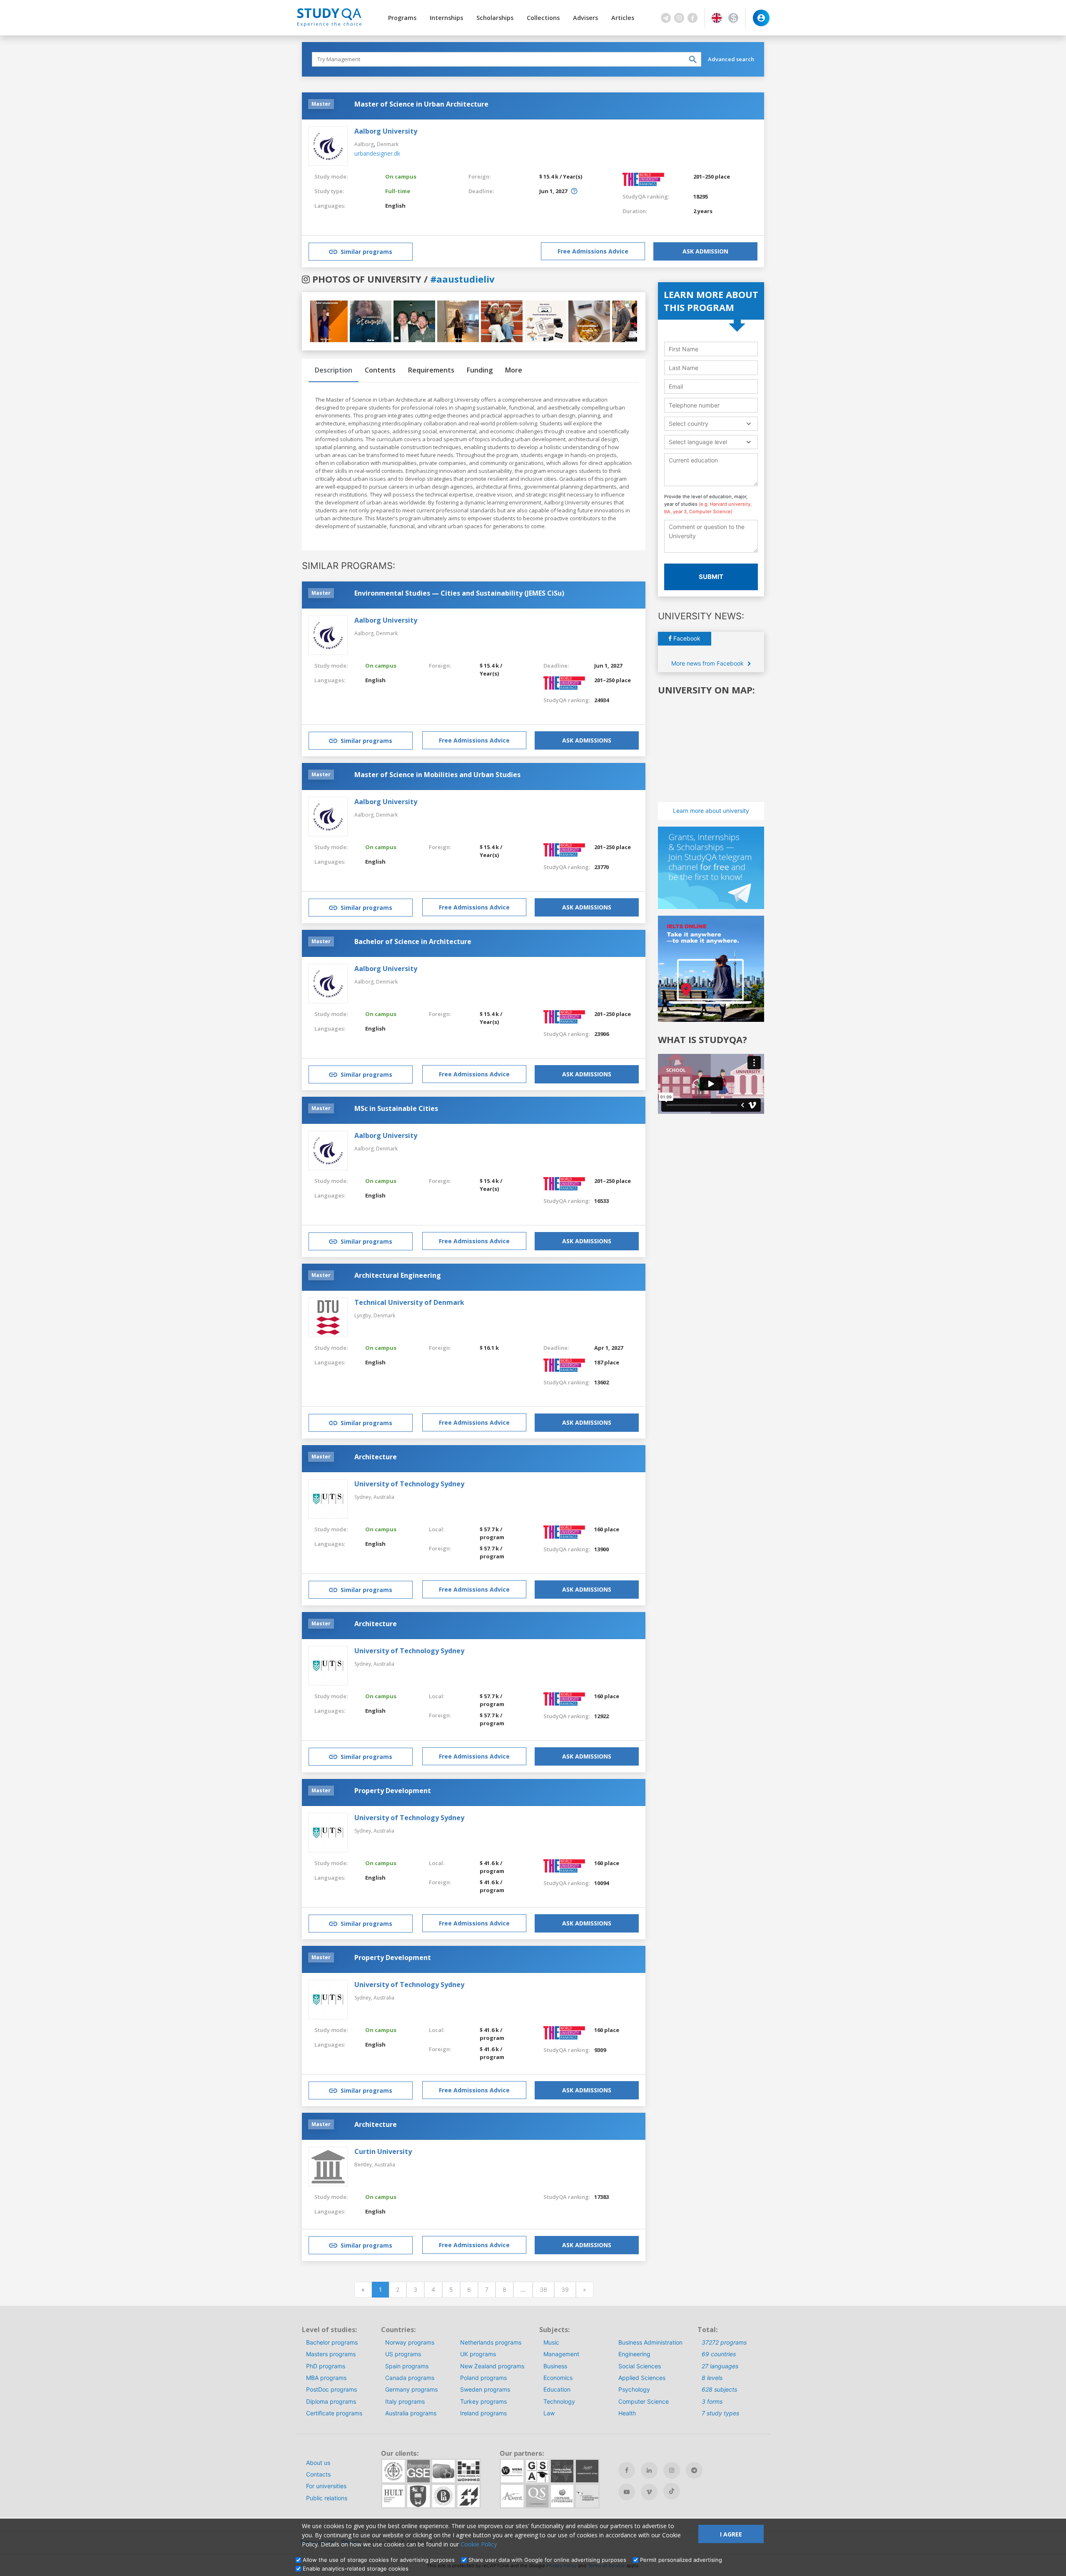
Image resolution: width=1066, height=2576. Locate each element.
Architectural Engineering (398, 1275)
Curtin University (383, 2151)
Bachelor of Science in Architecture (413, 941)
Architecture (376, 1457)
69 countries (719, 2354)
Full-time (398, 191)
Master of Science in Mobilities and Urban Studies (437, 775)
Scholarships (495, 18)
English (395, 206)
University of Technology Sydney (409, 1484)
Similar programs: (349, 566)
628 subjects (719, 2389)
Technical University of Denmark (409, 1302)
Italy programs (405, 2401)
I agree (731, 2534)
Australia (384, 1497)
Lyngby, (364, 1315)
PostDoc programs (331, 2389)
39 (565, 2289)
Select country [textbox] (689, 424)
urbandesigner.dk (377, 153)
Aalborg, (365, 633)
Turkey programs (483, 2401)
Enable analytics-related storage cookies (356, 2569)
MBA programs (326, 2378)
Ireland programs (483, 2413)
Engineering (634, 2354)
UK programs (478, 2354)
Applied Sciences (642, 2378)
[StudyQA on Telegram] (694, 2470)
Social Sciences (640, 2366)
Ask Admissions (587, 740)
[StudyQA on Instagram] (672, 2470)
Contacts (318, 2474)
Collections (543, 18)
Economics (558, 2378)
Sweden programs (485, 2389)
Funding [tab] (480, 370)
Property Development (393, 1791)
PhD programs (326, 2366)
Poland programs (483, 2378)
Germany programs (411, 2389)
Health (627, 2413)
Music (551, 2342)
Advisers (585, 18)
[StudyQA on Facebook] (627, 2470)
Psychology (634, 2389)
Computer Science (644, 2401)
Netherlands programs (491, 2342)
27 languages (720, 2366)
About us (318, 2463)
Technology (559, 2401)
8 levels (712, 2378)
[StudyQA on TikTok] (672, 2491)
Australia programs (411, 2413)
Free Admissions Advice (593, 251)
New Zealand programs (492, 2366)
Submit (711, 577)
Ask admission (705, 251)
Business (555, 2366)
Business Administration (650, 2342)
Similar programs (366, 252)
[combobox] (711, 424)
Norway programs (410, 2342)
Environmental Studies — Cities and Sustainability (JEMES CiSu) (459, 593)
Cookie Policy (479, 2544)
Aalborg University (386, 131)
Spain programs (407, 2366)
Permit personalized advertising (681, 2560)
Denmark (388, 144)
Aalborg (364, 144)
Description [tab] (334, 370)
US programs (403, 2354)
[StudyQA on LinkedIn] (649, 2470)
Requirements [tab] (431, 370)
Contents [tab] (380, 370)
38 (543, 2289)
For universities (326, 2486)
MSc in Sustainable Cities (396, 1108)
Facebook (686, 638)
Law (549, 2413)
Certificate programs (334, 2413)
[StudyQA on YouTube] (627, 2492)
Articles (623, 18)
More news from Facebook (708, 663)
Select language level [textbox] (698, 442)
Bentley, (364, 2165)
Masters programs (331, 2354)
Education (557, 2389)
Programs (402, 18)
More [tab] (514, 370)
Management (561, 2354)
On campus (401, 176)
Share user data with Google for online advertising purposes (547, 2560)
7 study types (720, 2413)
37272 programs (724, 2342)
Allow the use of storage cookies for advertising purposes (379, 2560)
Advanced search (731, 59)
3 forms (712, 2401)
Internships (446, 18)
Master (321, 104)
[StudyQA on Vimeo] (649, 2492)
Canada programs (410, 2378)
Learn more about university (711, 811)
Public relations (327, 2498)
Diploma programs (331, 2401)
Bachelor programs (332, 2342)
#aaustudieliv (462, 279)
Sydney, (364, 1497)
